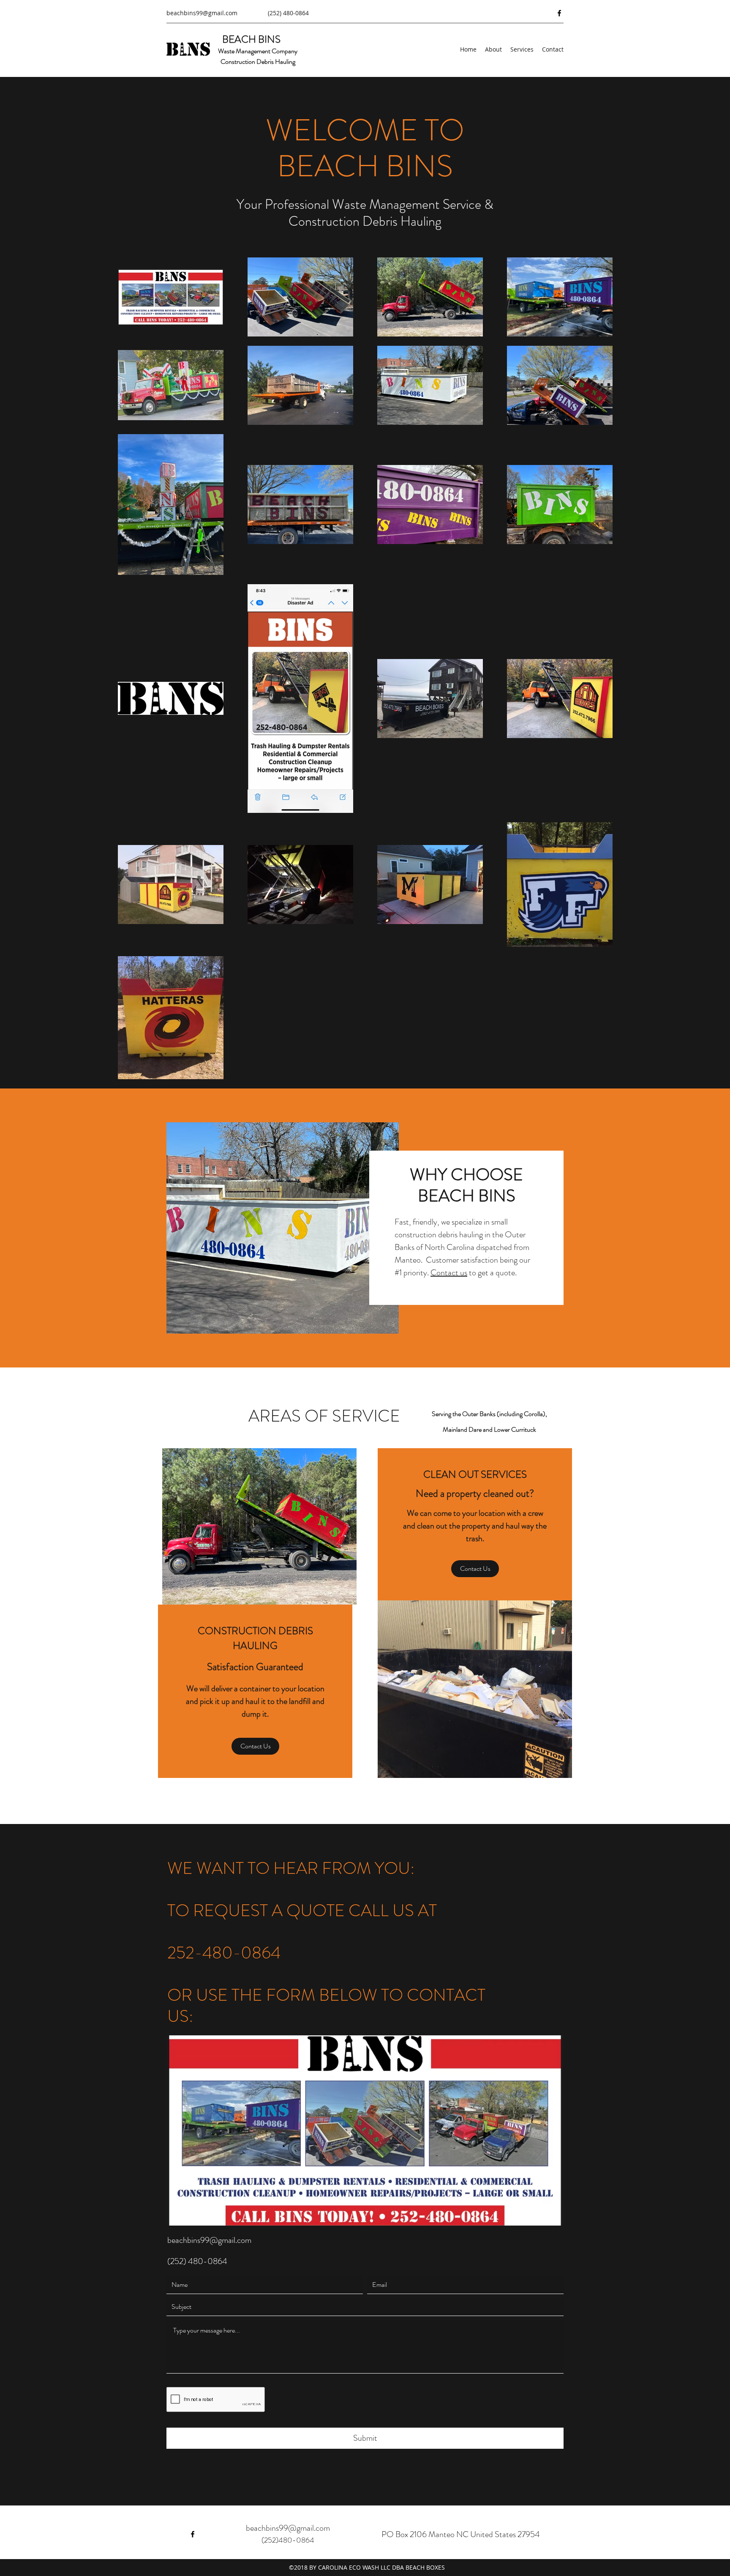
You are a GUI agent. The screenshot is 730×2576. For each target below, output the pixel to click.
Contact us (449, 1273)
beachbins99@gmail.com (202, 13)
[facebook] (559, 13)
